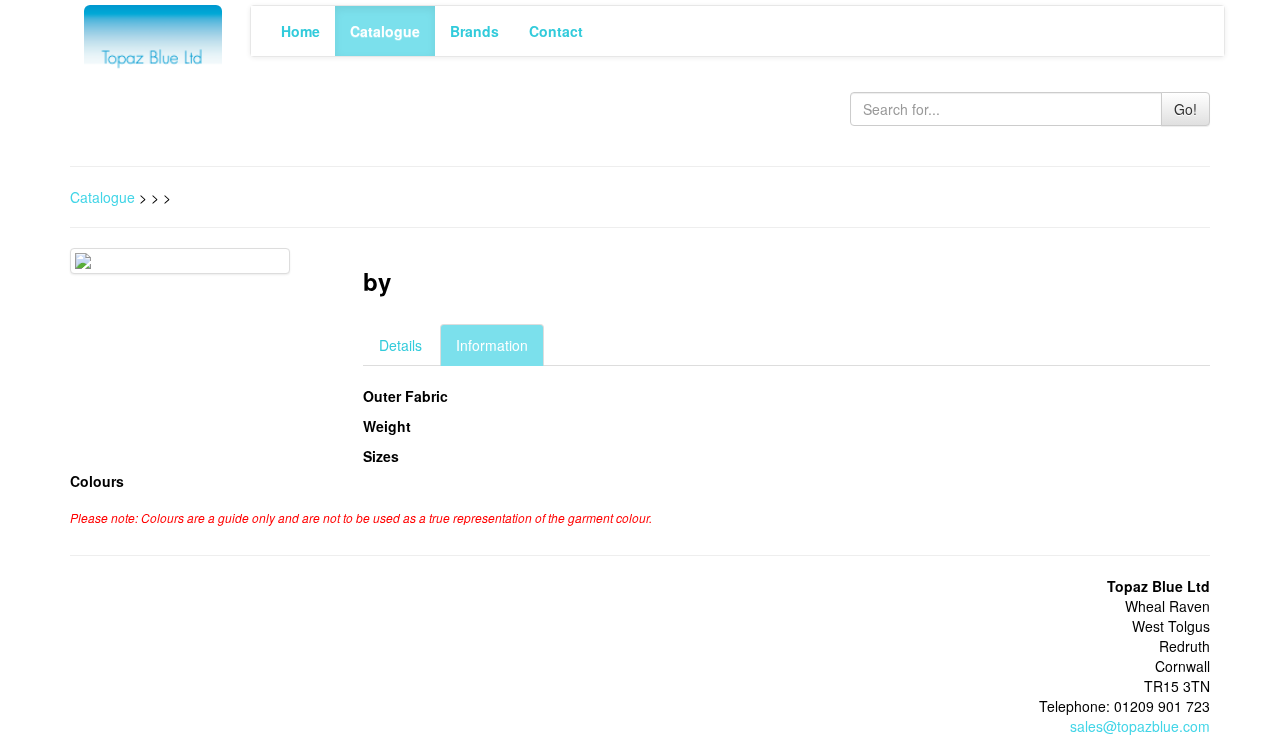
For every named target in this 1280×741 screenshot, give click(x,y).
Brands (474, 31)
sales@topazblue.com (1140, 726)
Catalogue (385, 31)
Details (400, 345)
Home (300, 31)
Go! (1185, 109)
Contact (556, 31)
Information (492, 345)
